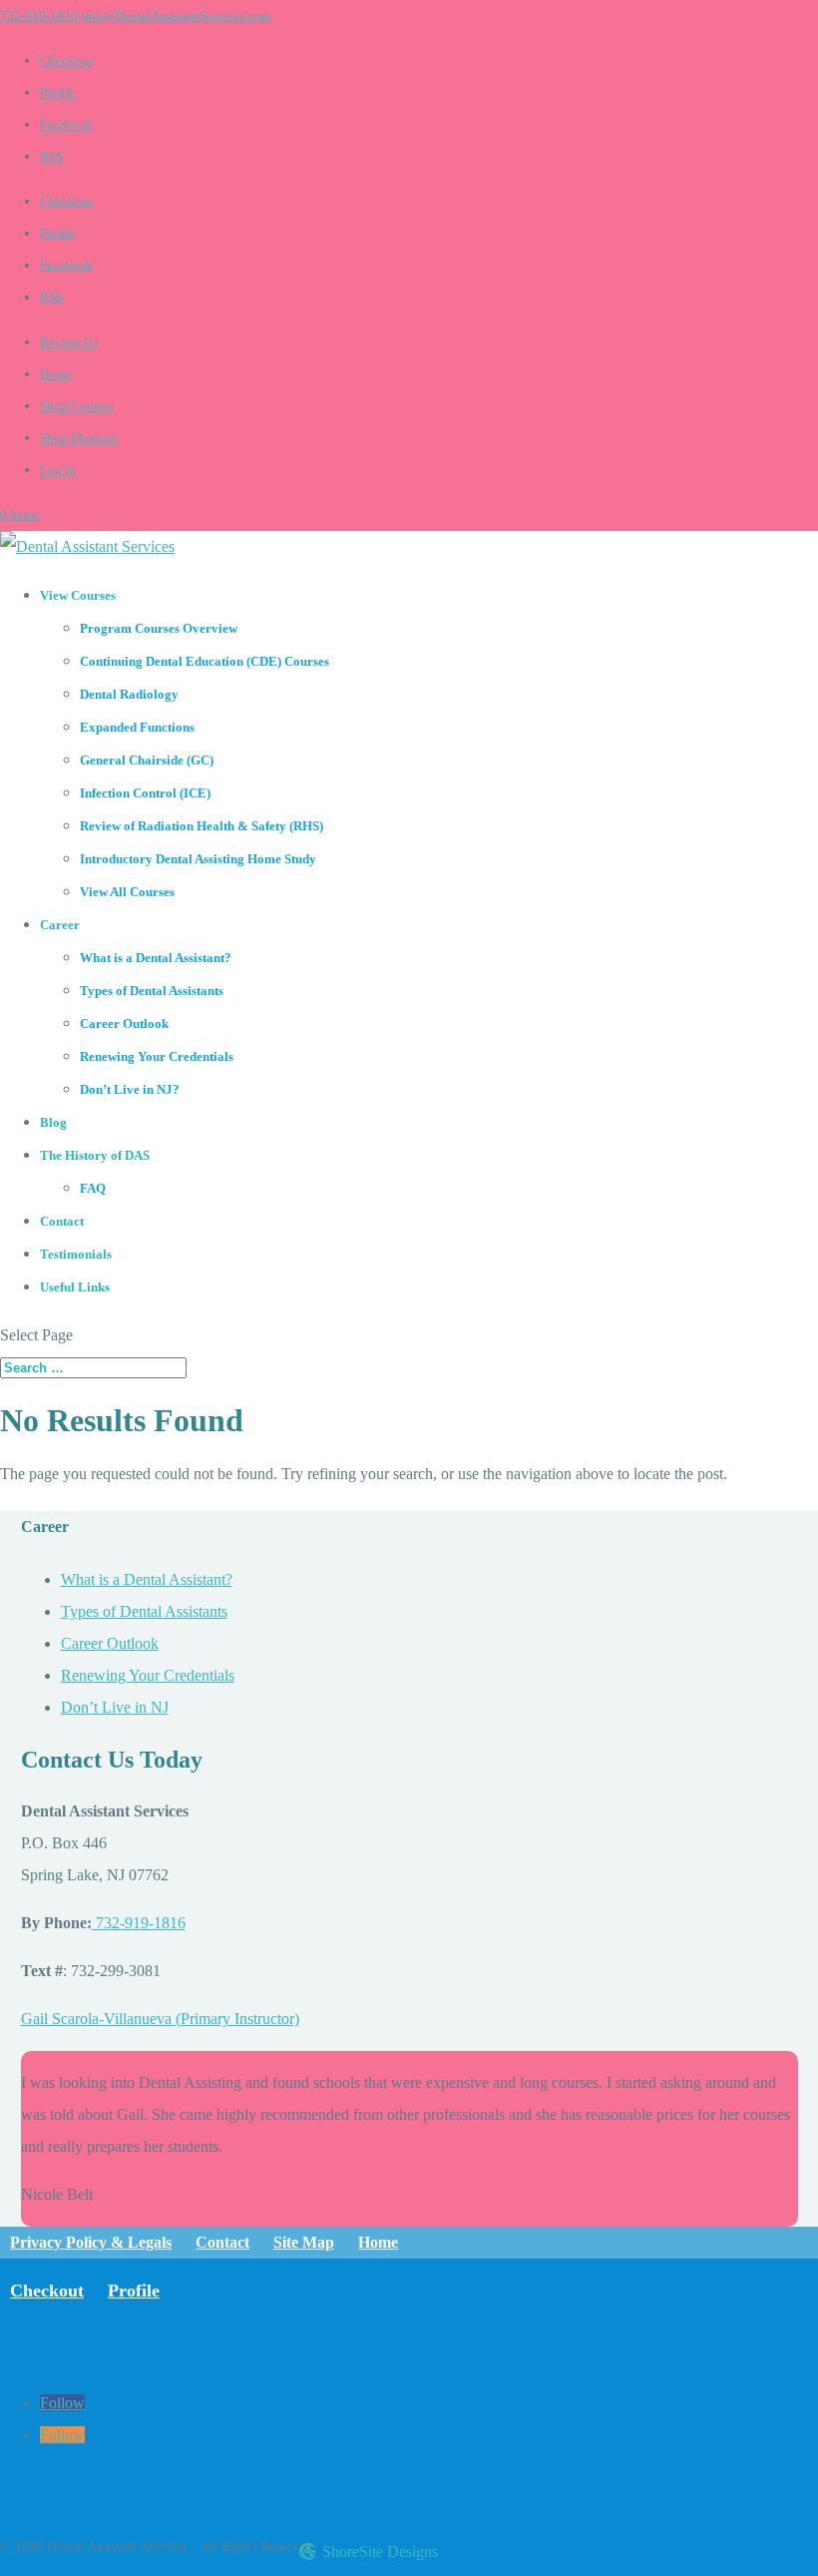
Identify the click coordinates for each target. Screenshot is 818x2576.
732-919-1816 (39, 15)
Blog (53, 1122)
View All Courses (127, 892)
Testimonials (76, 1254)
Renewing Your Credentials (157, 1056)
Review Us (69, 342)
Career (60, 925)
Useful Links (75, 1287)
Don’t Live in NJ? (130, 1089)
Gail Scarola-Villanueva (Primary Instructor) (160, 2019)
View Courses (78, 595)
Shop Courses (77, 406)
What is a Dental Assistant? (156, 958)
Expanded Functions (137, 727)
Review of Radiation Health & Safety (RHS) (202, 826)
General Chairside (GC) (147, 760)
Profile (58, 92)
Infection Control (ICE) (145, 793)
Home (56, 374)
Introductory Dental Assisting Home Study (198, 859)
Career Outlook (124, 1024)
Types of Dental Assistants (152, 991)
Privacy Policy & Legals (91, 2242)
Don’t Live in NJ (115, 1707)
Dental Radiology (129, 694)
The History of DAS (95, 1155)
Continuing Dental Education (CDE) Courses (204, 661)
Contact (62, 1221)
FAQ (93, 1188)
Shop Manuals (79, 438)
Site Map (304, 2242)
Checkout (66, 60)
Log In (58, 470)
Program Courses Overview (159, 628)
